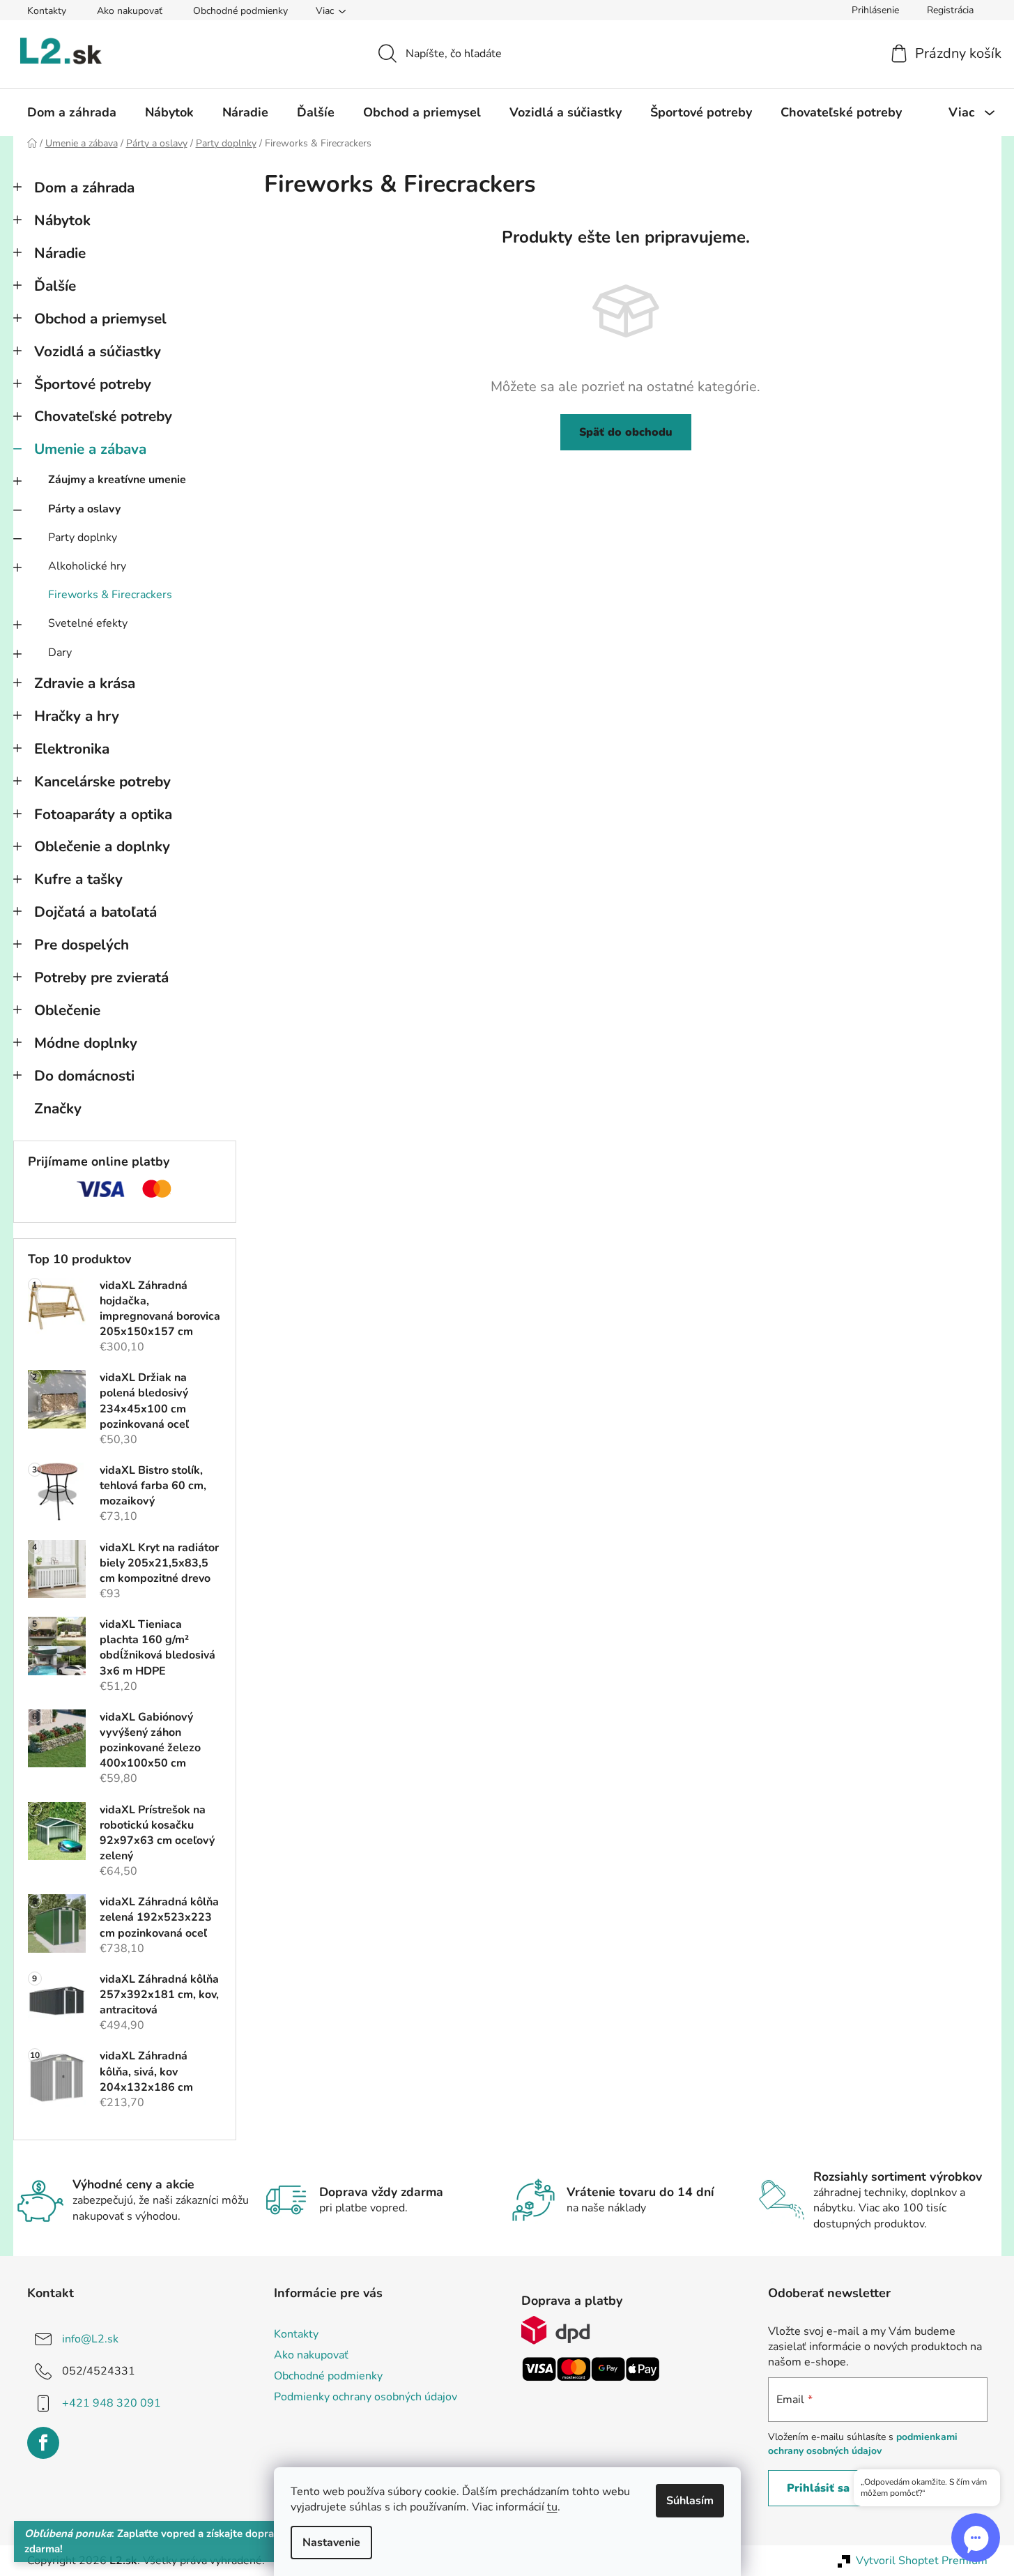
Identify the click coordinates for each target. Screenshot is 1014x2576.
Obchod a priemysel (100, 319)
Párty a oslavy (84, 509)
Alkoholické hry (87, 566)
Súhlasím (690, 2501)
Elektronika (72, 749)
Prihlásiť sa (818, 2488)
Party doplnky (83, 538)
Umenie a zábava (90, 449)
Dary (60, 653)
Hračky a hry (77, 716)
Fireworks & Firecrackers (110, 595)
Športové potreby (93, 384)
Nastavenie (331, 2543)
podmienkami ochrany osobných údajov (863, 2444)
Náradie (60, 253)
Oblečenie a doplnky (102, 846)
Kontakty (47, 11)
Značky (58, 1108)
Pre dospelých (82, 945)
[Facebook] (43, 2443)
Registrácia (950, 10)
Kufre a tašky (78, 879)
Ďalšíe (55, 286)
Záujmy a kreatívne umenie (117, 480)
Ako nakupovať (130, 11)
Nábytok (62, 220)
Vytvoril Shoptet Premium (922, 2561)
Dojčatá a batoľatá (95, 912)
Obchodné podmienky (240, 11)
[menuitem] (72, 112)
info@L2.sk (90, 2338)
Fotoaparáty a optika (103, 814)
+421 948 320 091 (112, 2402)
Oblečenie (67, 1010)
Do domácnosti (84, 1076)
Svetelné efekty (88, 623)
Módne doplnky (86, 1043)
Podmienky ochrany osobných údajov (366, 2397)
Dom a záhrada (84, 188)
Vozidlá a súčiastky (98, 351)
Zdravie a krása (85, 683)
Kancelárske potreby (102, 782)
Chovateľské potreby (103, 416)
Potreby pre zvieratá (101, 977)
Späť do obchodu (626, 432)
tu (552, 2507)
